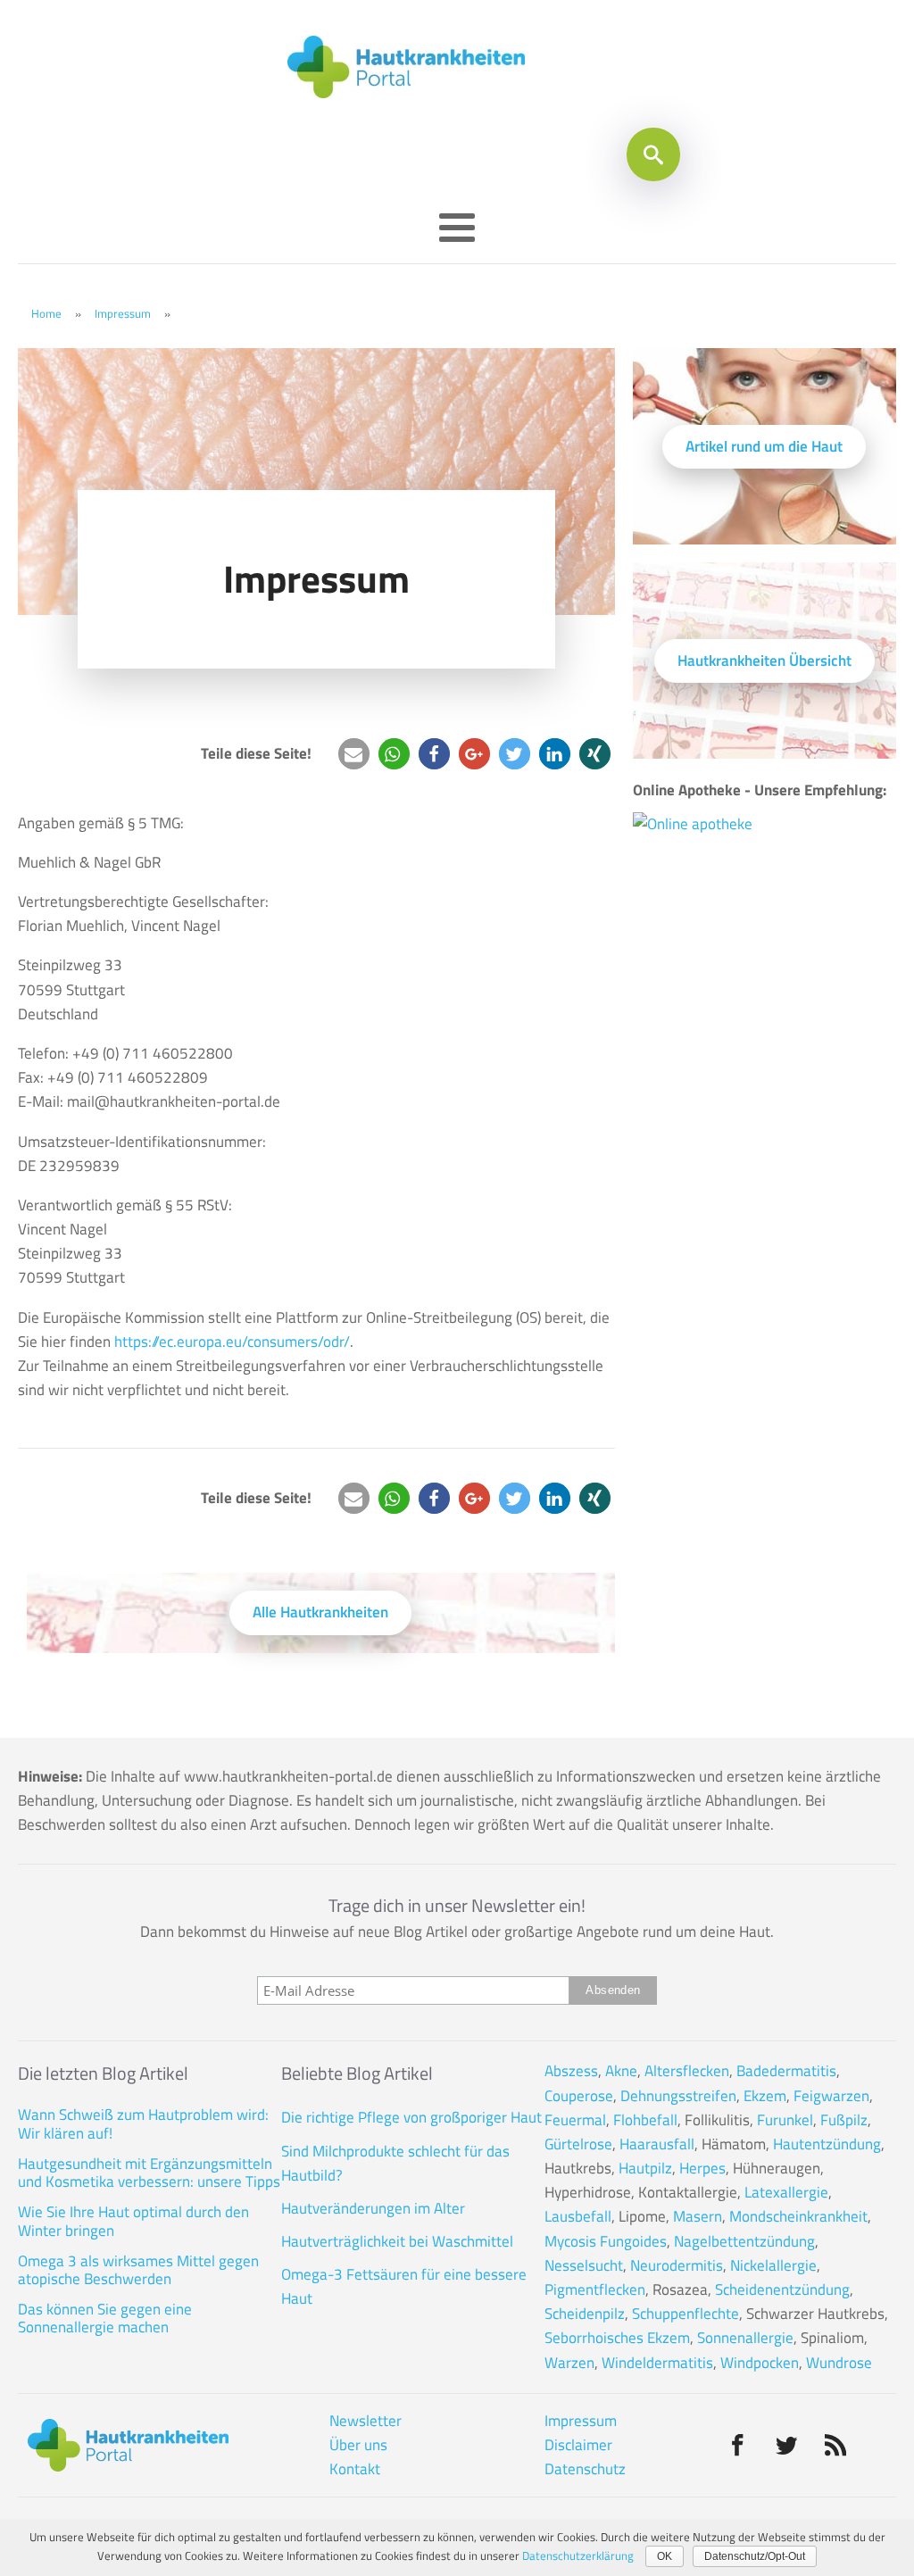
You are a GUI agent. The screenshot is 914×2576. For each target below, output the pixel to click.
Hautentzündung (827, 2144)
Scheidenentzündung (782, 2289)
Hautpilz (645, 2168)
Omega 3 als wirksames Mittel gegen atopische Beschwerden (138, 2270)
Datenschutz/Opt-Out (755, 2556)
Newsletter (366, 2421)
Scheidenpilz (585, 2314)
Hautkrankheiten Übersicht (764, 661)
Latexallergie (786, 2192)
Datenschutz (585, 2469)
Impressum (123, 313)
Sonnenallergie (745, 2338)
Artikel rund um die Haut (764, 446)
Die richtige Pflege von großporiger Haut (411, 2117)
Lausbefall (578, 2216)
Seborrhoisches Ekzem (617, 2338)
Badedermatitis (786, 2071)
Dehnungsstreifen (678, 2096)
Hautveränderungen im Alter (373, 2208)
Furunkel (785, 2120)
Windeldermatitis (657, 2363)
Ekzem (765, 2096)
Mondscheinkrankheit (798, 2216)
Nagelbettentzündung (744, 2241)
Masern (698, 2216)
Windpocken (760, 2363)
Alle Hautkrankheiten (320, 1612)
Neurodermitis (677, 2265)
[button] (354, 754)
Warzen (569, 2363)
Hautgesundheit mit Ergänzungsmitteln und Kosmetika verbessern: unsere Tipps (149, 2173)
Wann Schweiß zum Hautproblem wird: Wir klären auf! (143, 2124)
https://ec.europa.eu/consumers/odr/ (232, 1342)
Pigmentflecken (595, 2289)
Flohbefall (645, 2120)
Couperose (579, 2096)
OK (665, 2556)
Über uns (358, 2445)
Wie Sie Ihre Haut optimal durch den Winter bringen (133, 2221)
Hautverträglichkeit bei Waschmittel (397, 2241)
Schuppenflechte (685, 2314)
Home (46, 313)
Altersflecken (687, 2071)
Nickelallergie (773, 2265)
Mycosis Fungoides (606, 2241)
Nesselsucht (584, 2265)
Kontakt (355, 2469)
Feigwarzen (831, 2096)
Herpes (702, 2168)
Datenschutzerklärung (578, 2555)
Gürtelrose (578, 2144)
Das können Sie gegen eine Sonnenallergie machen (105, 2318)
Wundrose (839, 2363)
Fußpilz (844, 2120)
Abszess (571, 2071)
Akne (621, 2071)
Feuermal (575, 2120)
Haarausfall (657, 2144)
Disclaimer (578, 2445)
